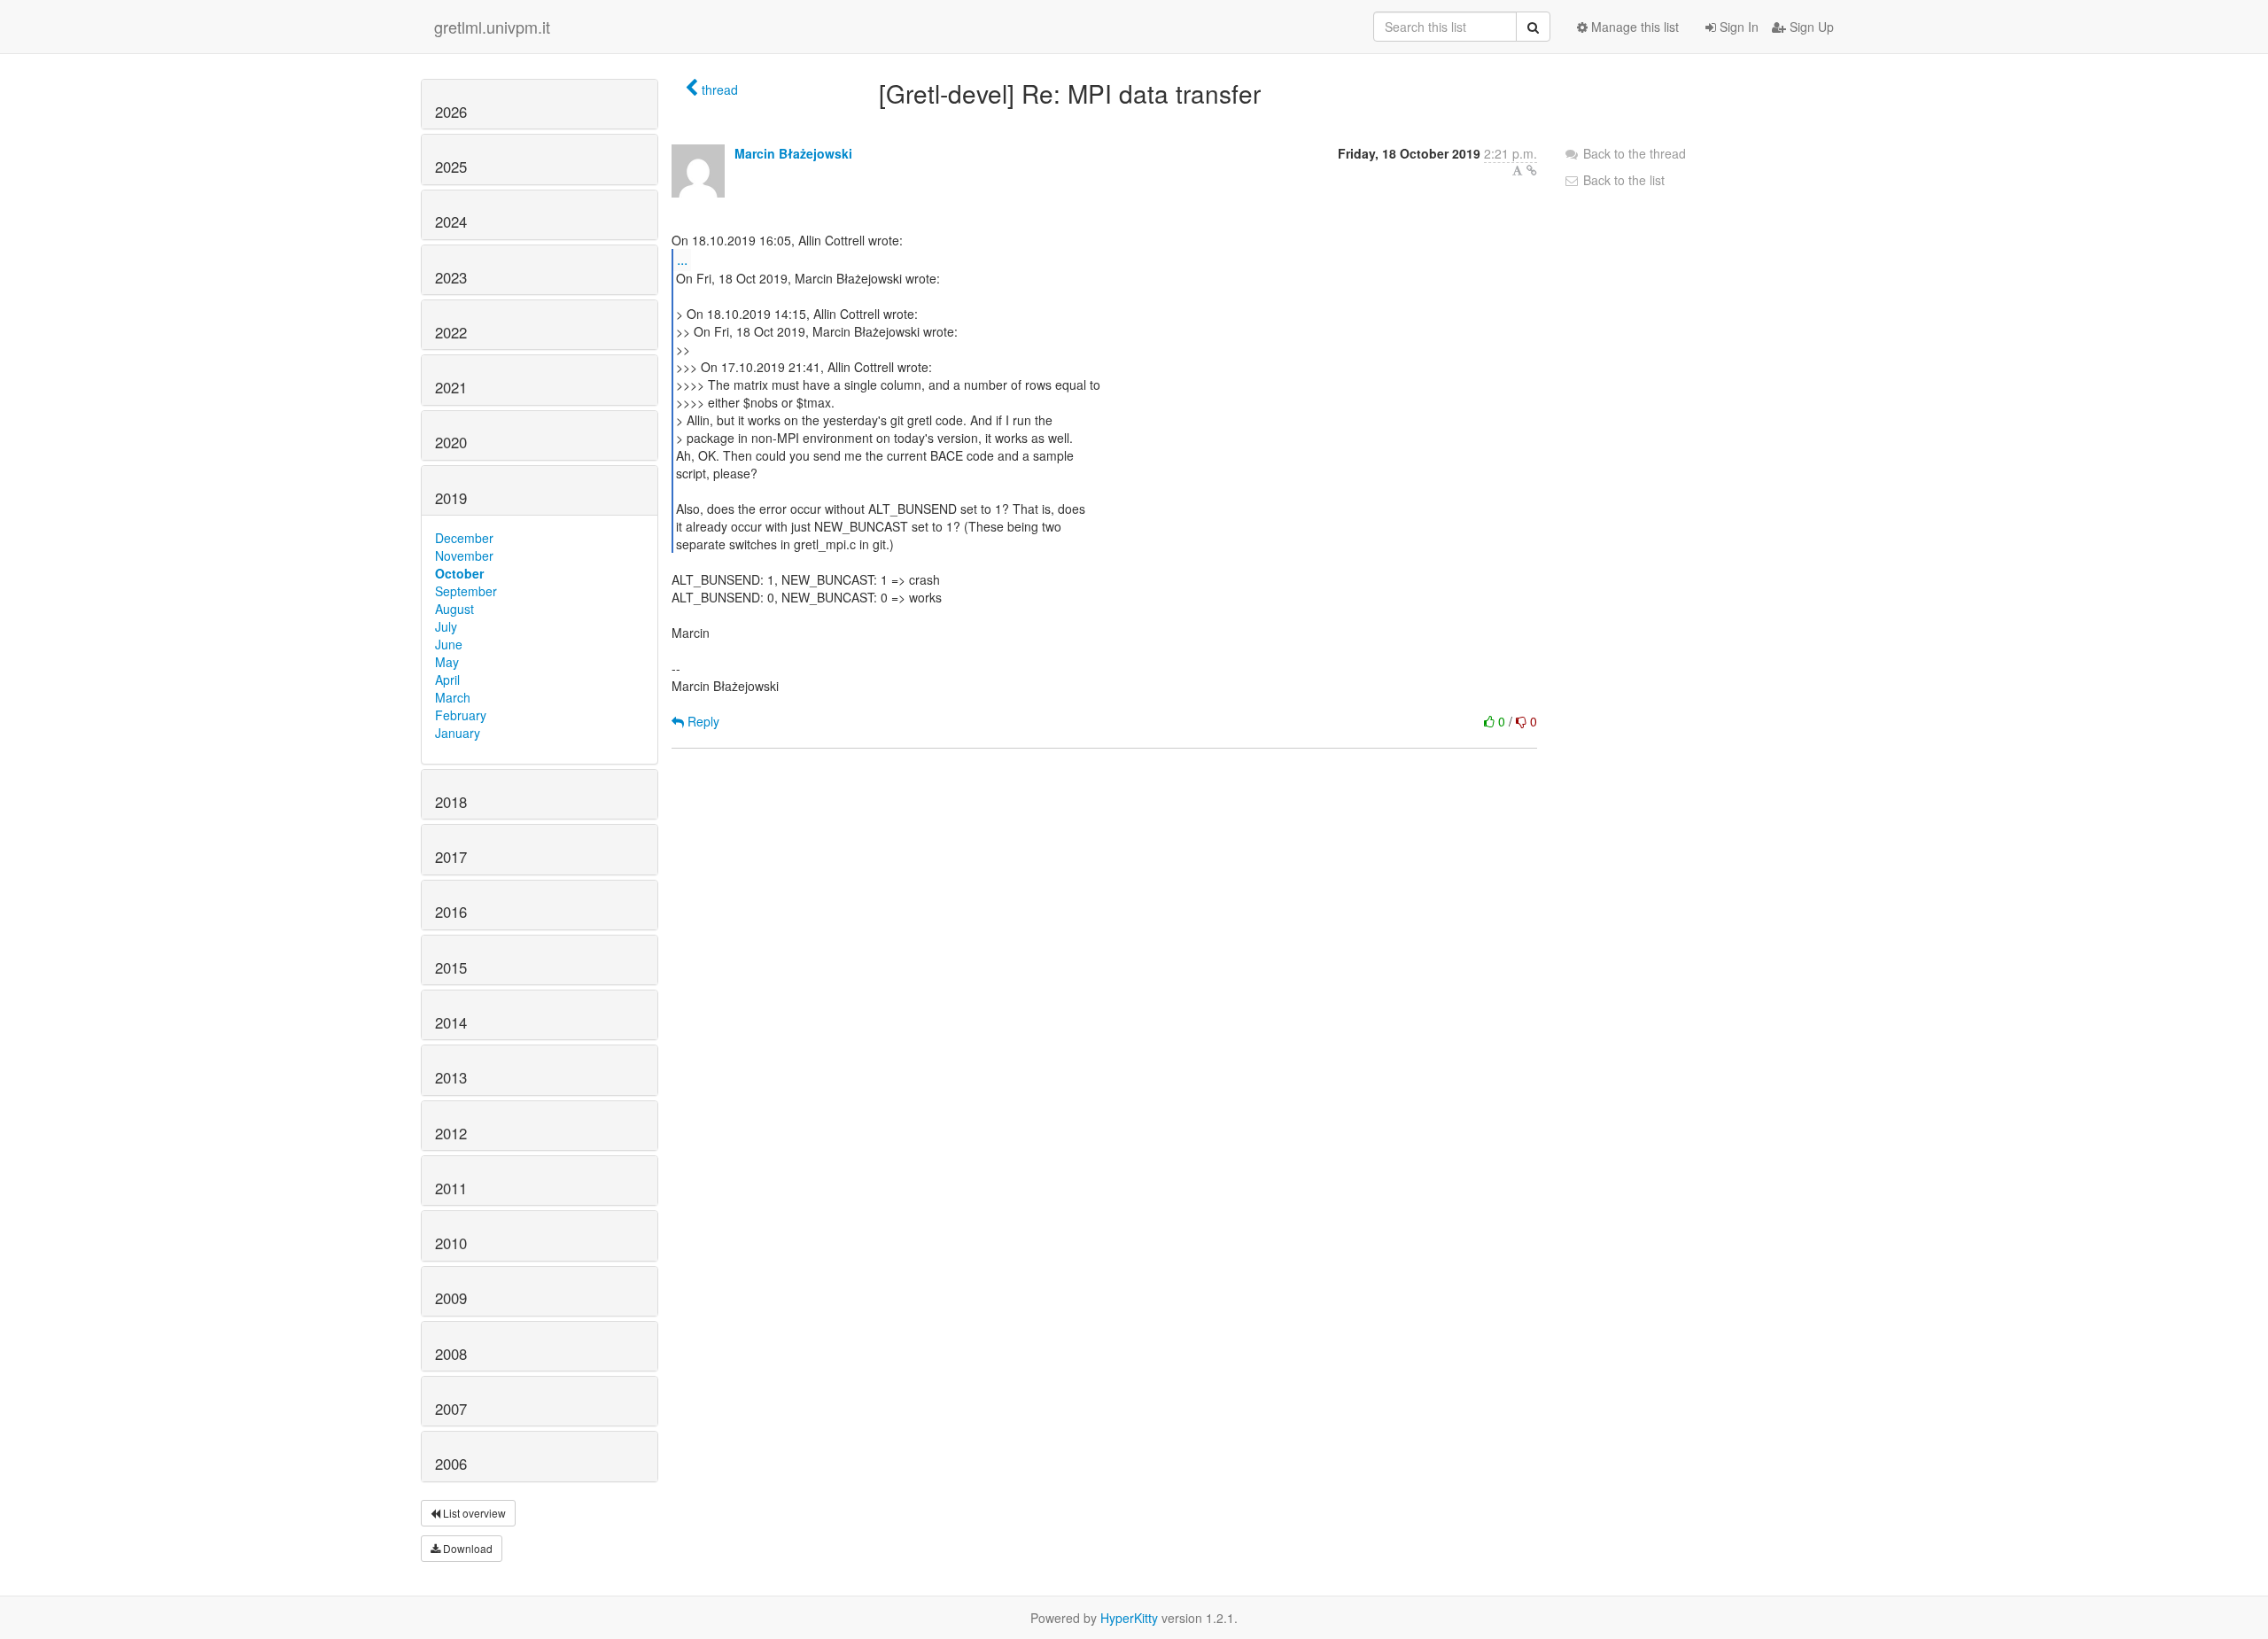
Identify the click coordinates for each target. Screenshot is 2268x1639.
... (682, 259)
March (453, 697)
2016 (451, 912)
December (464, 538)
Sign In (1737, 27)
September (466, 591)
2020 (451, 442)
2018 (451, 802)
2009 (451, 1298)
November (464, 555)
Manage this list (1633, 27)
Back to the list (1622, 180)
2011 (451, 1188)
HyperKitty (1129, 1618)
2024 (451, 221)
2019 (451, 498)
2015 (451, 967)
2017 (451, 857)
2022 (451, 332)
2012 (451, 1133)
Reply (702, 721)
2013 (451, 1077)
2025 (451, 167)
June (449, 644)
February (461, 715)
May (447, 662)
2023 (451, 277)
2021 (451, 387)
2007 (451, 1409)
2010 (451, 1243)
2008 (451, 1354)
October (459, 573)
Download (466, 1548)
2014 (451, 1022)
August (454, 609)
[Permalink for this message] (1532, 170)
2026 (451, 112)
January (458, 733)
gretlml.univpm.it (492, 27)
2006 (451, 1464)
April (447, 680)
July (446, 626)
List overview (473, 1513)
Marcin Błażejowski (793, 153)
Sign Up (1810, 27)
